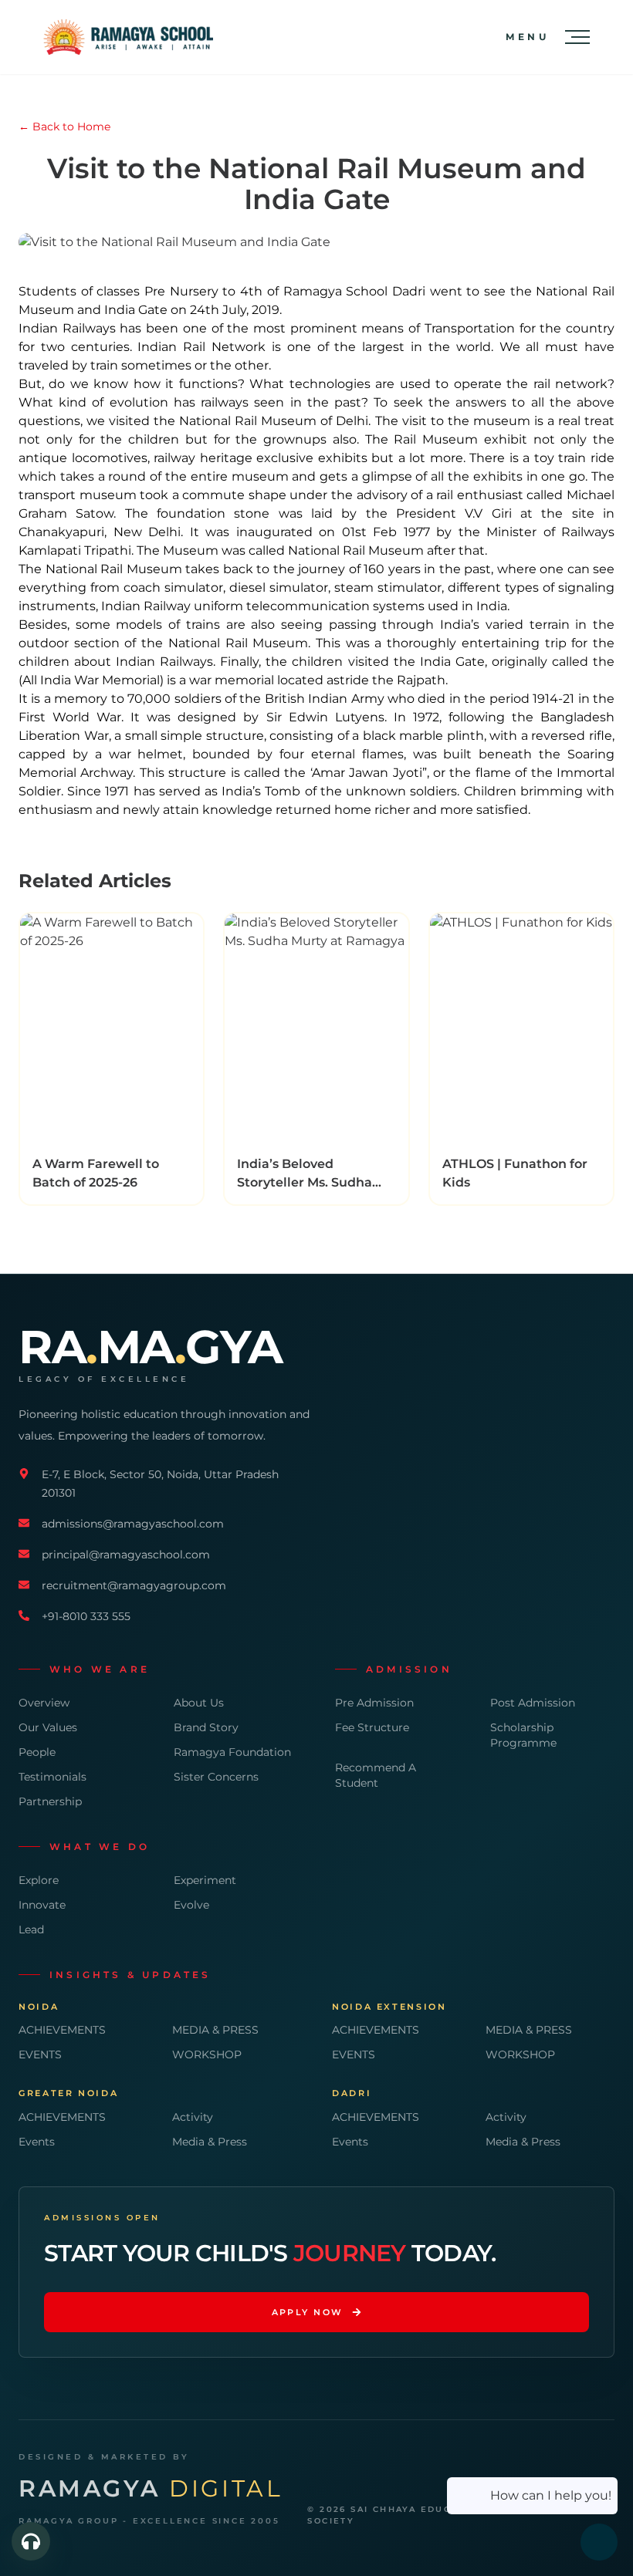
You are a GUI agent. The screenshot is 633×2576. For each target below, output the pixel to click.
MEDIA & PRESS (215, 2030)
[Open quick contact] (31, 2541)
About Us (199, 1703)
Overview (44, 1703)
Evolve (191, 1905)
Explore (39, 1880)
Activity (193, 2117)
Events (37, 2142)
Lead (31, 1929)
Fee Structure (372, 1727)
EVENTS (40, 2054)
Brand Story (206, 1727)
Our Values (48, 1727)
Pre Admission (374, 1703)
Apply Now (308, 2312)
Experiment (205, 1880)
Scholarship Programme (523, 1735)
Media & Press (210, 2142)
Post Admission (533, 1703)
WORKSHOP (207, 2054)
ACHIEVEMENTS (62, 2030)
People (37, 1752)
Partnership (50, 1801)
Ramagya (151, 2489)
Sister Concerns (216, 1777)
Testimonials (52, 1777)
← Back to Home (64, 127)
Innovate (42, 1905)
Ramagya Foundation (232, 1752)
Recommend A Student (376, 1775)
